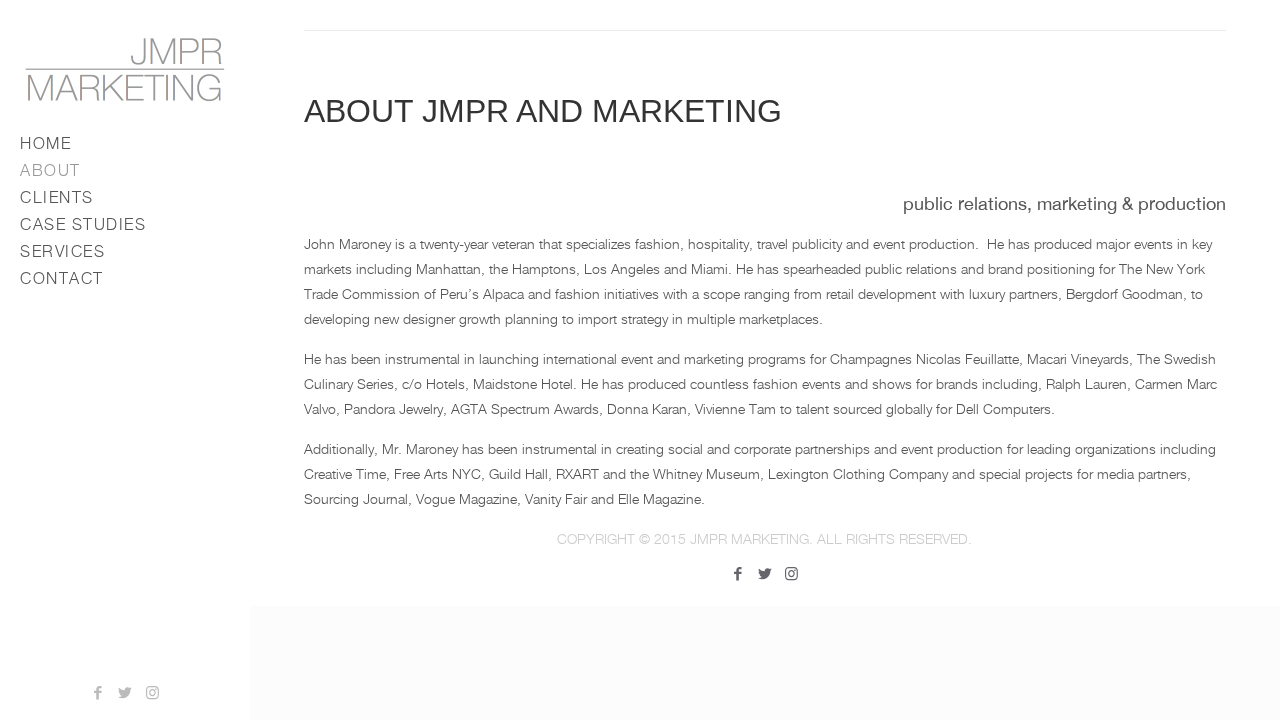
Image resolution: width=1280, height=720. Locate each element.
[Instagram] (152, 692)
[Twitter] (125, 692)
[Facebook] (98, 692)
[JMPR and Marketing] (125, 69)
